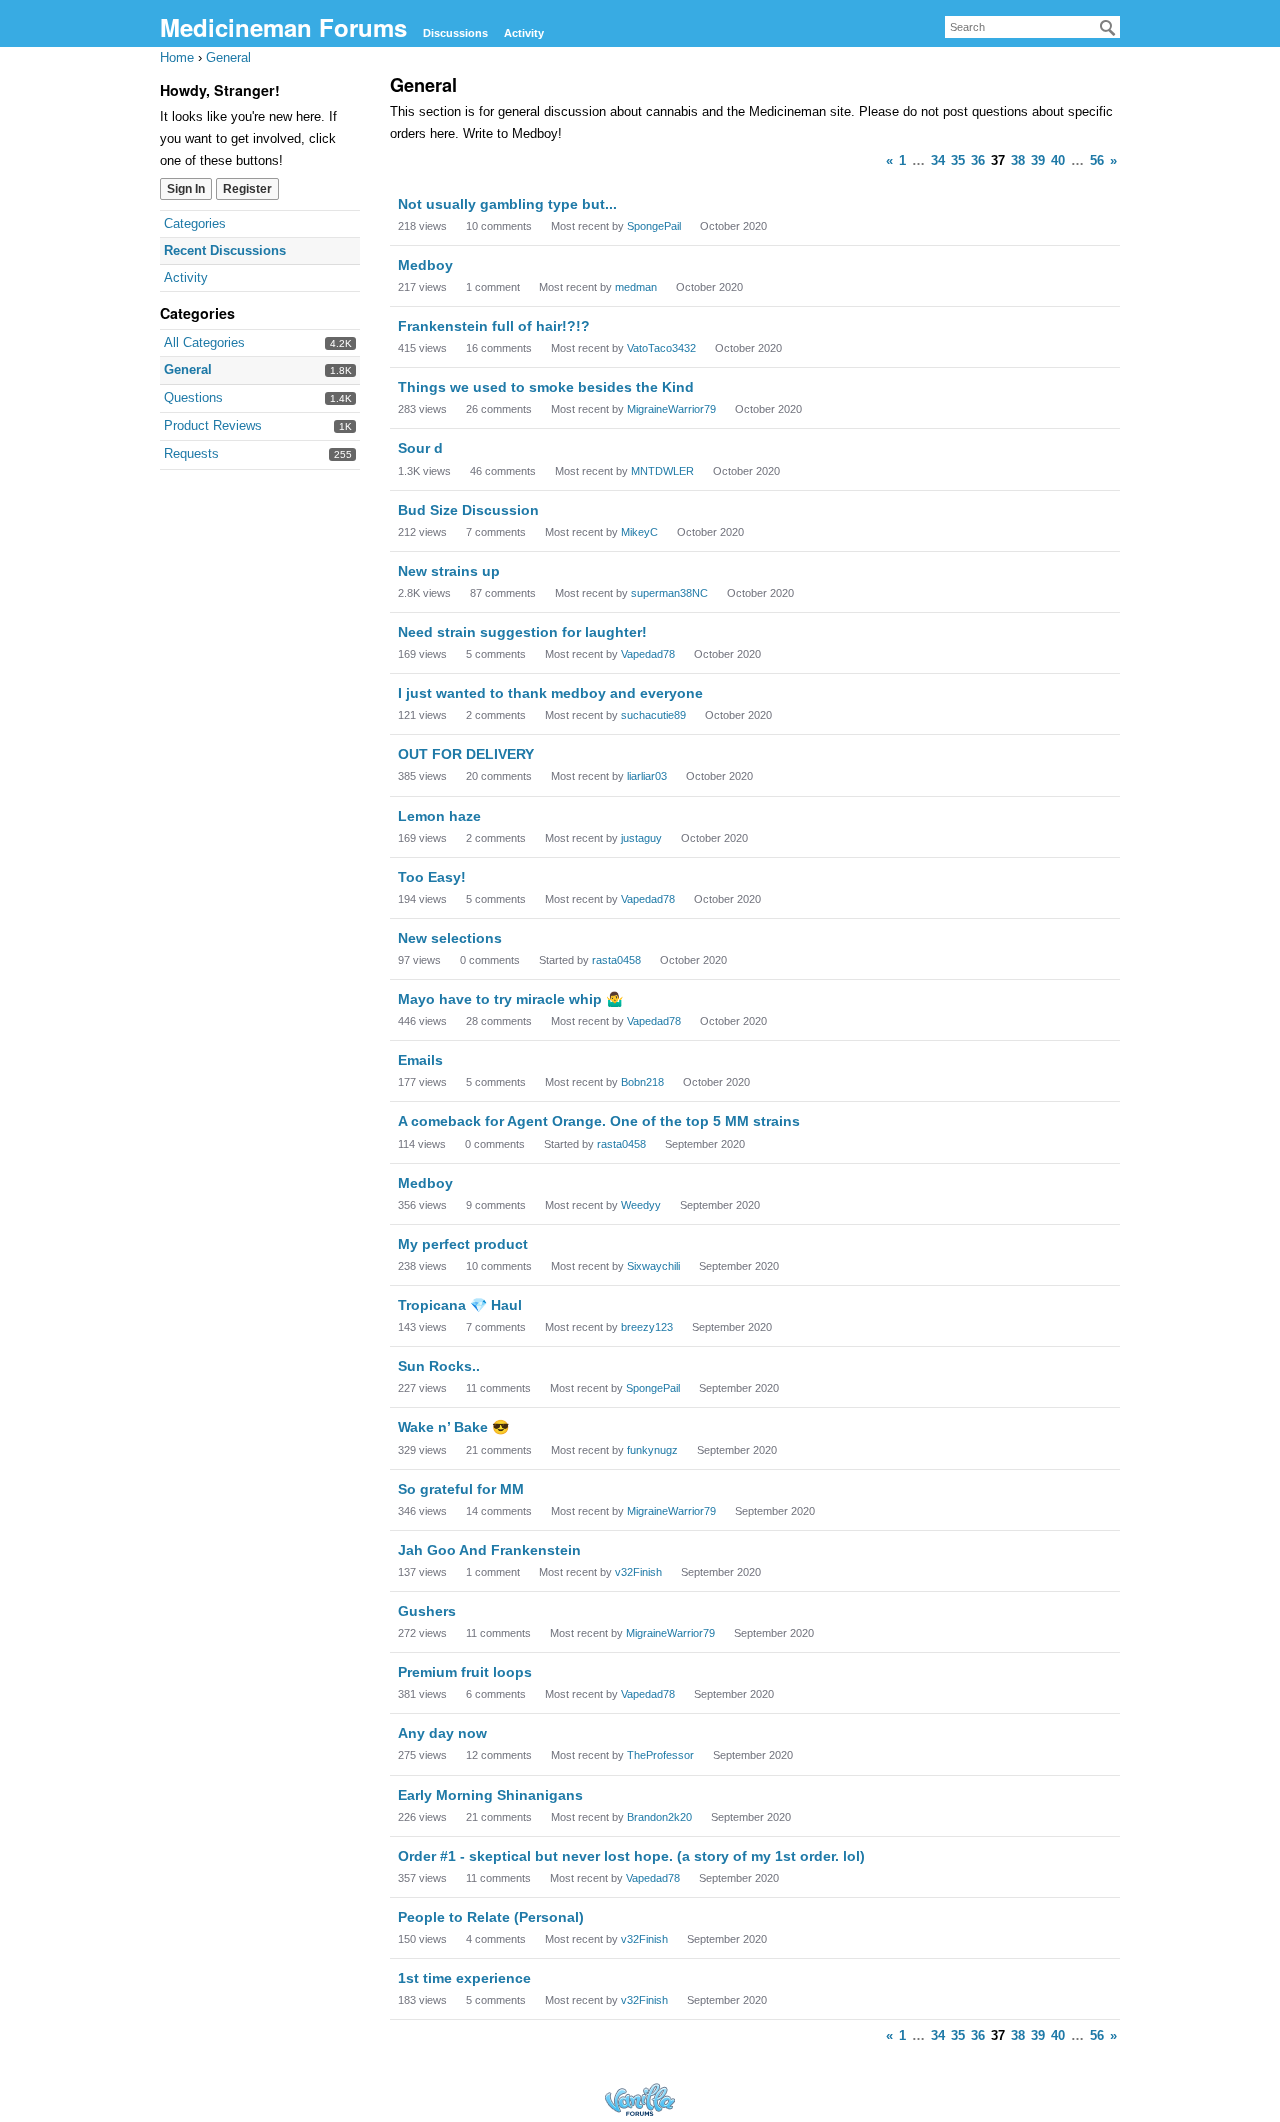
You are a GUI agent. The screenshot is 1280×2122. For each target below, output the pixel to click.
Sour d (420, 448)
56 (1097, 160)
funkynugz (652, 1450)
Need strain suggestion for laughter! (522, 632)
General (188, 369)
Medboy (425, 265)
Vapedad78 (648, 654)
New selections (450, 938)
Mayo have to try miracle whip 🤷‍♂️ (510, 999)
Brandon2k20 (659, 1817)
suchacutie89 (653, 715)
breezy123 (647, 1327)
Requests (191, 453)
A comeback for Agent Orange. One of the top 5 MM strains (599, 1121)
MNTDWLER (662, 471)
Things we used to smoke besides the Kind (546, 387)
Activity (524, 33)
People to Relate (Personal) (491, 1917)
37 (998, 160)
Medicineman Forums (283, 27)
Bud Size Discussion (468, 510)
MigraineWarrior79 (671, 409)
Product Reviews (213, 425)
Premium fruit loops (465, 1672)
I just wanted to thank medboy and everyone (550, 693)
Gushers (427, 1611)
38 (1018, 160)
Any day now (442, 1733)
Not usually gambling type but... (507, 204)
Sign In (186, 189)
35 (958, 160)
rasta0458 (616, 960)
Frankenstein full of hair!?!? (494, 326)
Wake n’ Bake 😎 (453, 1427)
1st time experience (464, 1978)
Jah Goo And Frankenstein (489, 1550)
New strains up (449, 571)
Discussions (455, 33)
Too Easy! (432, 877)
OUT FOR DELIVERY (466, 754)
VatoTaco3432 (661, 348)
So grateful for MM (461, 1489)
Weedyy (641, 1205)
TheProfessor (660, 1755)
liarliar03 (647, 776)
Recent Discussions (225, 250)
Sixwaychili (653, 1266)
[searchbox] (1032, 27)
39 (1038, 160)
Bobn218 (642, 1082)
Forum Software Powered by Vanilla (640, 2099)
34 (938, 160)
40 (1058, 160)
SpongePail (654, 226)
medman (636, 287)
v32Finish (638, 1572)
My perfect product (463, 1244)
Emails (420, 1060)
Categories (195, 223)
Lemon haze (439, 816)
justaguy (641, 838)
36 (978, 160)
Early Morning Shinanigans (490, 1795)
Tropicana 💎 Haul (460, 1305)
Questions (193, 397)
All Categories (204, 342)
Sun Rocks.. (439, 1366)
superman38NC (669, 593)
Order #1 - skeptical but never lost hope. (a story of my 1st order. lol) (631, 1856)
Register (247, 189)
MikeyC (639, 532)
